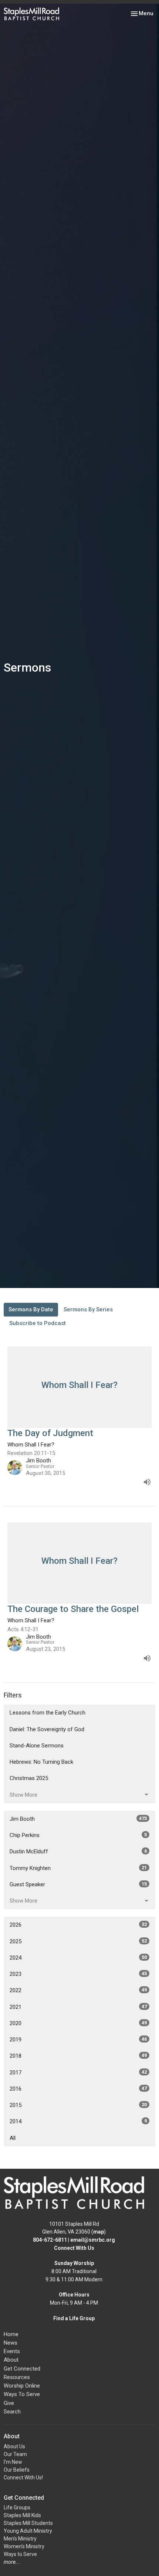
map (99, 2232)
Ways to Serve (20, 2554)
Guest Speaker (78, 1884)
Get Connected (22, 2369)
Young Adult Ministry (28, 2531)
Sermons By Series (88, 1309)
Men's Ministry (20, 2539)
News (11, 2343)
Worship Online (22, 2386)
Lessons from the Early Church (48, 1713)
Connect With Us (74, 2248)
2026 (78, 1925)
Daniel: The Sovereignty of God (47, 1729)
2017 (78, 2072)
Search (12, 2412)
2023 (78, 1974)
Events (12, 2351)
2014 (78, 2121)
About (11, 2360)
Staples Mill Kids (22, 2515)
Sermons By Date (31, 1309)
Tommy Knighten (78, 1868)
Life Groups (17, 2508)
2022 (78, 1990)
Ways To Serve (22, 2394)
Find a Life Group (74, 2318)
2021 (78, 2007)
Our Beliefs (17, 2470)
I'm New (13, 2462)
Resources (17, 2377)
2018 (78, 2056)
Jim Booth (78, 1819)
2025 (78, 1941)
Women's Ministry (24, 2546)
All (13, 2138)
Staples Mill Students (28, 2523)
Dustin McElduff (78, 1851)
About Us (14, 2446)
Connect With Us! (23, 2478)
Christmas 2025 (29, 1778)
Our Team (15, 2454)
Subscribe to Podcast (38, 1323)
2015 (78, 2105)
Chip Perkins (78, 1835)
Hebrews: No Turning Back (41, 1762)
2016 (78, 2089)
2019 (78, 2040)
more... (12, 2562)
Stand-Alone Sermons (37, 1746)
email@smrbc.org (93, 2240)
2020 (78, 2023)
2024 (78, 1958)
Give (9, 2403)
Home (11, 2334)
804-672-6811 (50, 2240)
